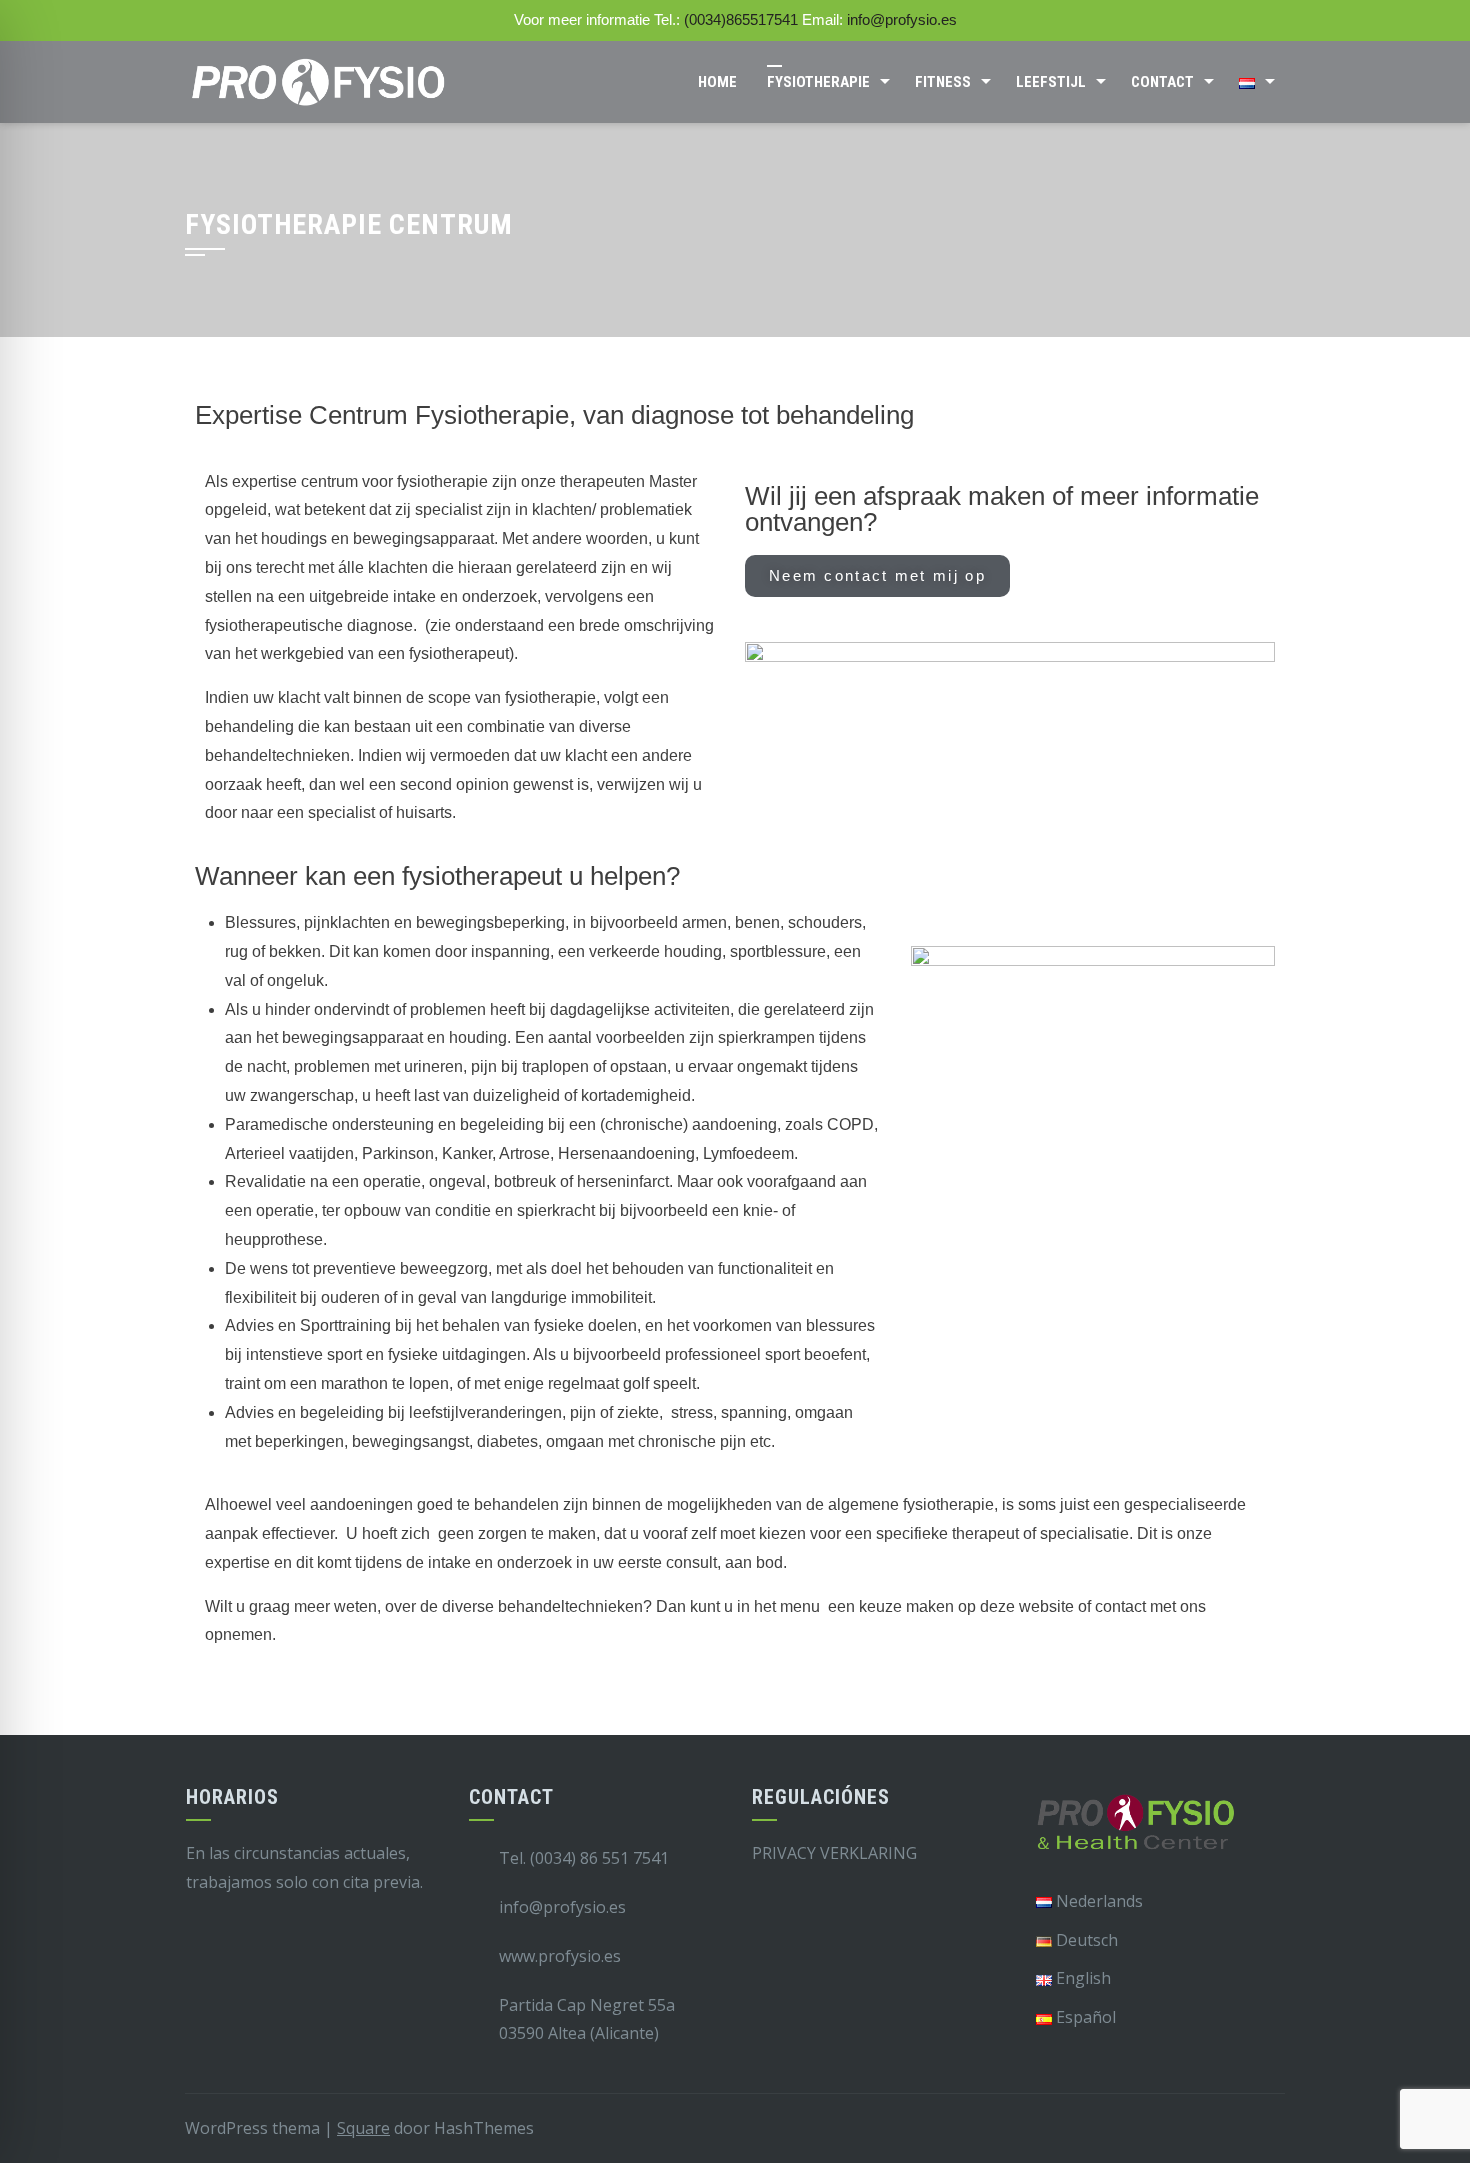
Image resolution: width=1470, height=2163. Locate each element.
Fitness (943, 82)
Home (717, 82)
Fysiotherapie (818, 82)
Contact (1162, 82)
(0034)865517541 (741, 19)
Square (363, 2128)
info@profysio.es (902, 19)
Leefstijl (1051, 82)
